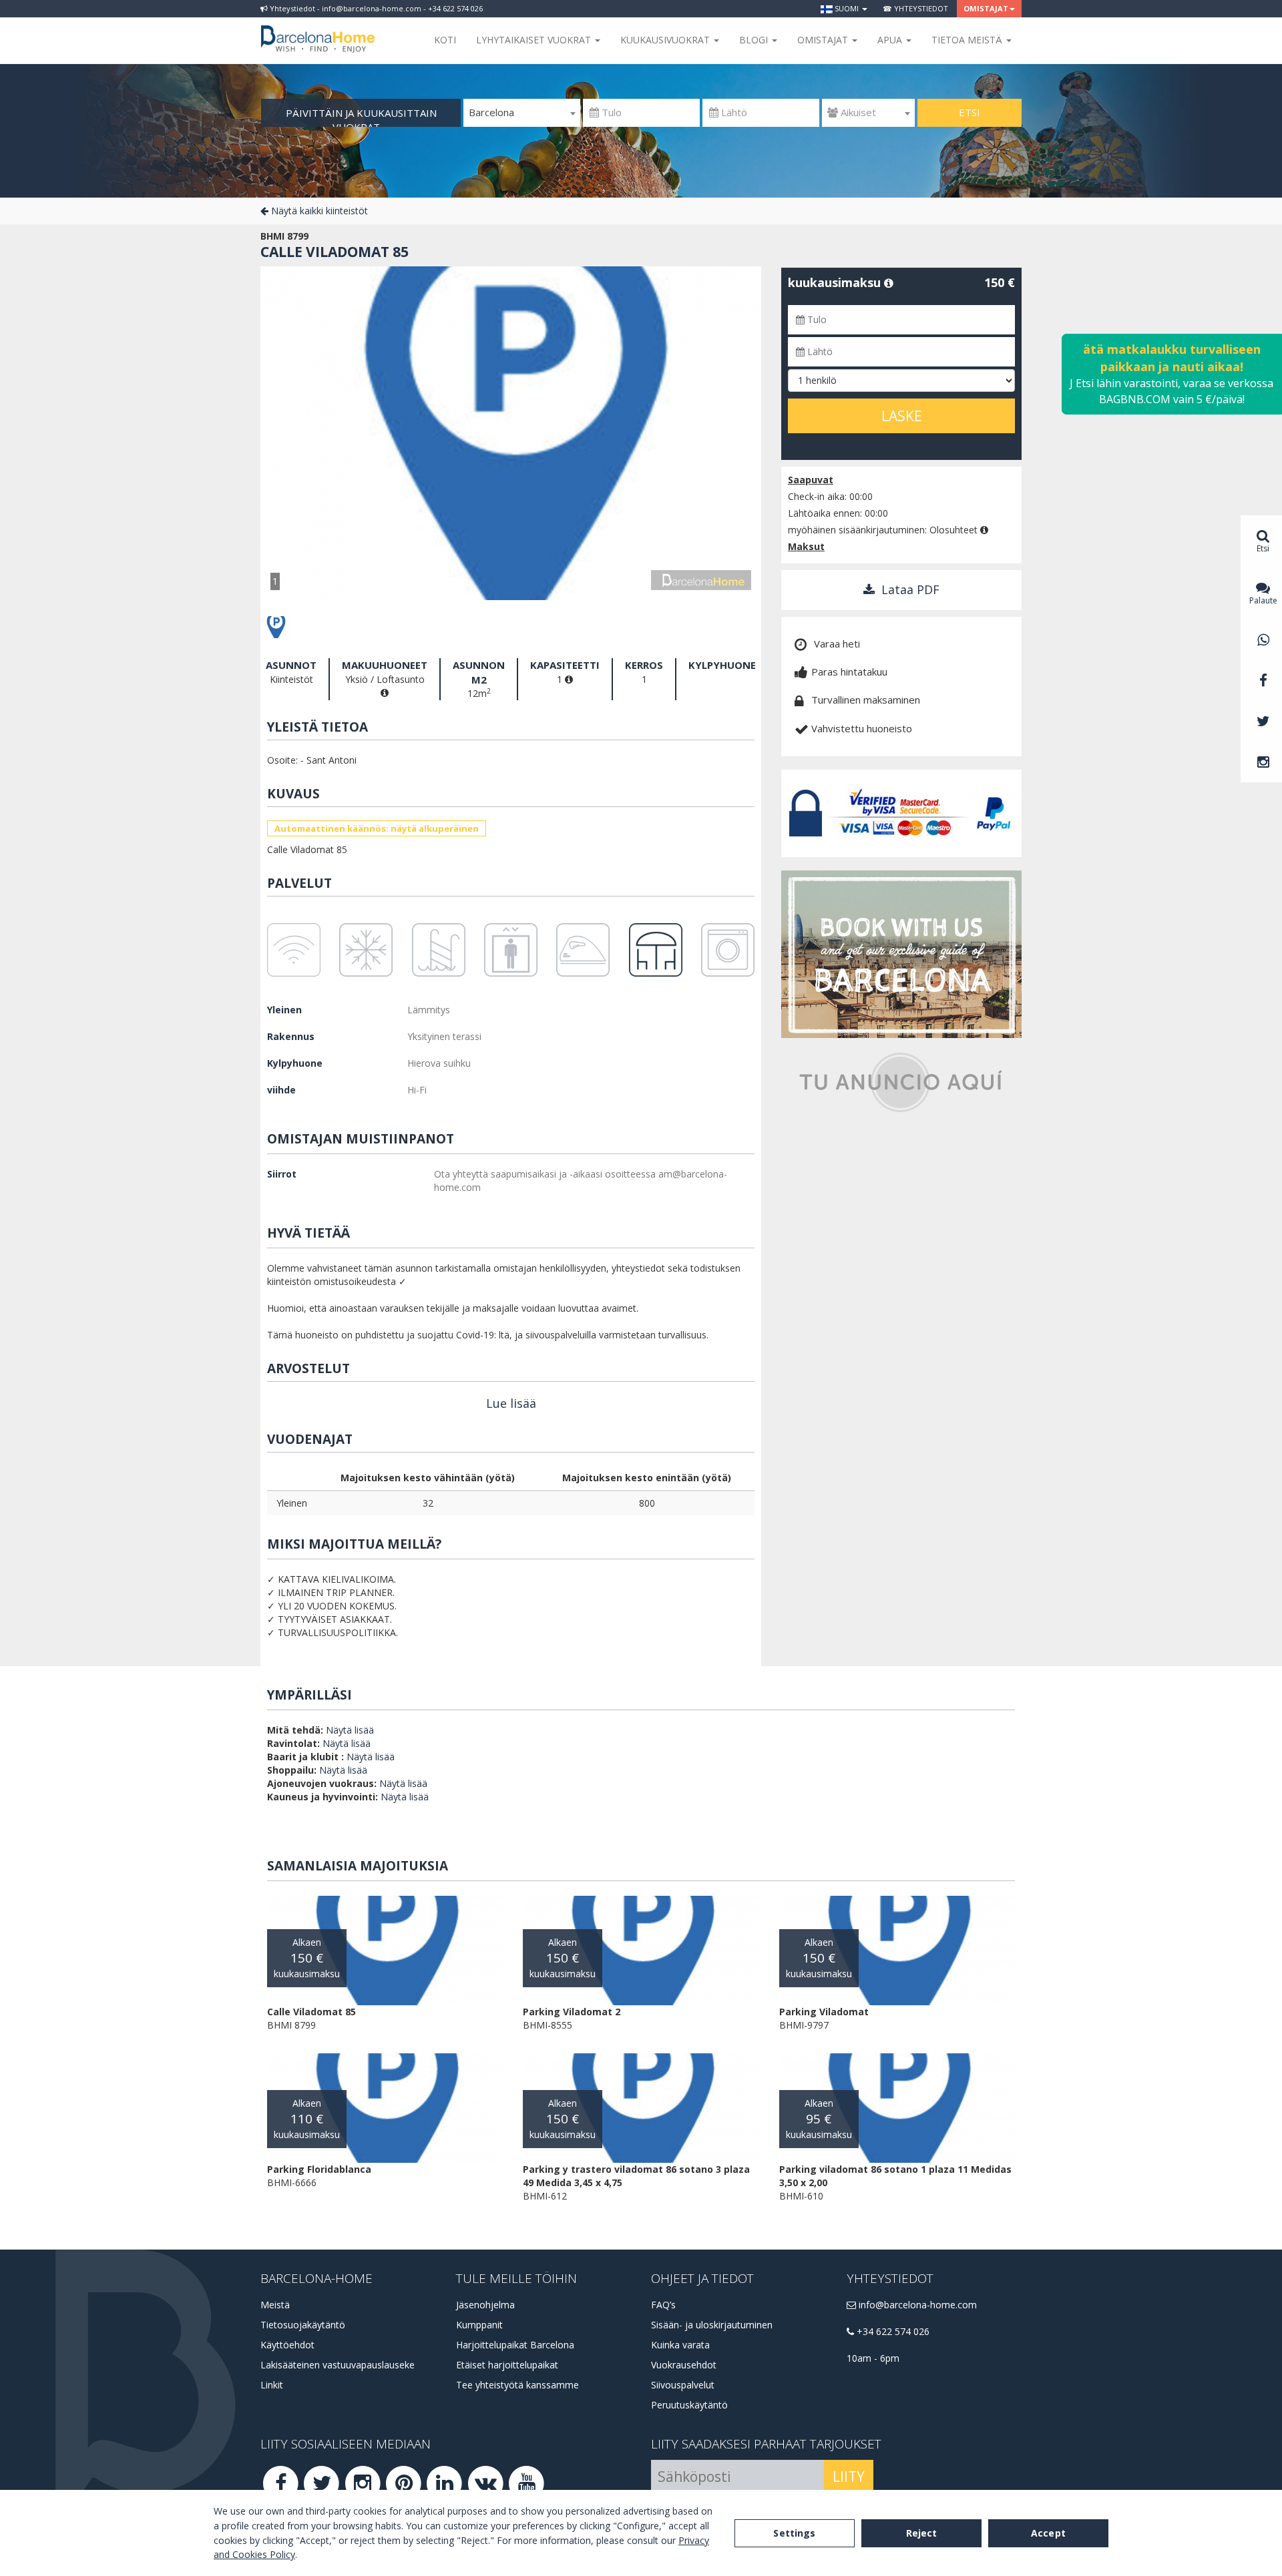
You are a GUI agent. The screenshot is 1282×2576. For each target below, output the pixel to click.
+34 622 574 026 (892, 2331)
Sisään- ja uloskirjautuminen (712, 2325)
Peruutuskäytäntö (689, 2405)
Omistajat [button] (986, 8)
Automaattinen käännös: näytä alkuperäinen (377, 828)
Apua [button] (891, 40)
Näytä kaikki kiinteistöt (318, 211)
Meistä (275, 2305)
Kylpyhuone (295, 1063)
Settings (794, 2533)
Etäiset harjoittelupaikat (507, 2365)
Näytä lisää (350, 1730)
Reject (922, 2533)
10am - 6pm (873, 2358)
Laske (902, 416)
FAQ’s (663, 2305)
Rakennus (291, 1036)
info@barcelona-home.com (916, 2305)
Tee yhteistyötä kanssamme (517, 2385)
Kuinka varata (680, 2345)
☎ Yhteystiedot (915, 8)
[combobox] (522, 113)
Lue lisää (511, 1403)
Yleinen (284, 1010)
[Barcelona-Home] (318, 30)
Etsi (970, 112)
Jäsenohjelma (485, 2305)
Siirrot (282, 1174)
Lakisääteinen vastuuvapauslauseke (338, 2365)
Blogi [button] (755, 40)
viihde (281, 1090)
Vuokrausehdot (684, 2365)
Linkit (272, 2385)
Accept (1048, 2533)
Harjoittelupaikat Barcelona (515, 2345)
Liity (849, 2477)
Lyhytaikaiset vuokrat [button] (535, 40)
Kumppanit (479, 2325)
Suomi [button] (847, 8)
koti (445, 40)
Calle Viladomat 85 (335, 252)
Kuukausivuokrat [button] (666, 40)
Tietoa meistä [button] (968, 40)
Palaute (1263, 600)
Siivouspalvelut (683, 2385)
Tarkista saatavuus (839, 443)
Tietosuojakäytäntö (303, 2325)
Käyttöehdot (287, 2345)
